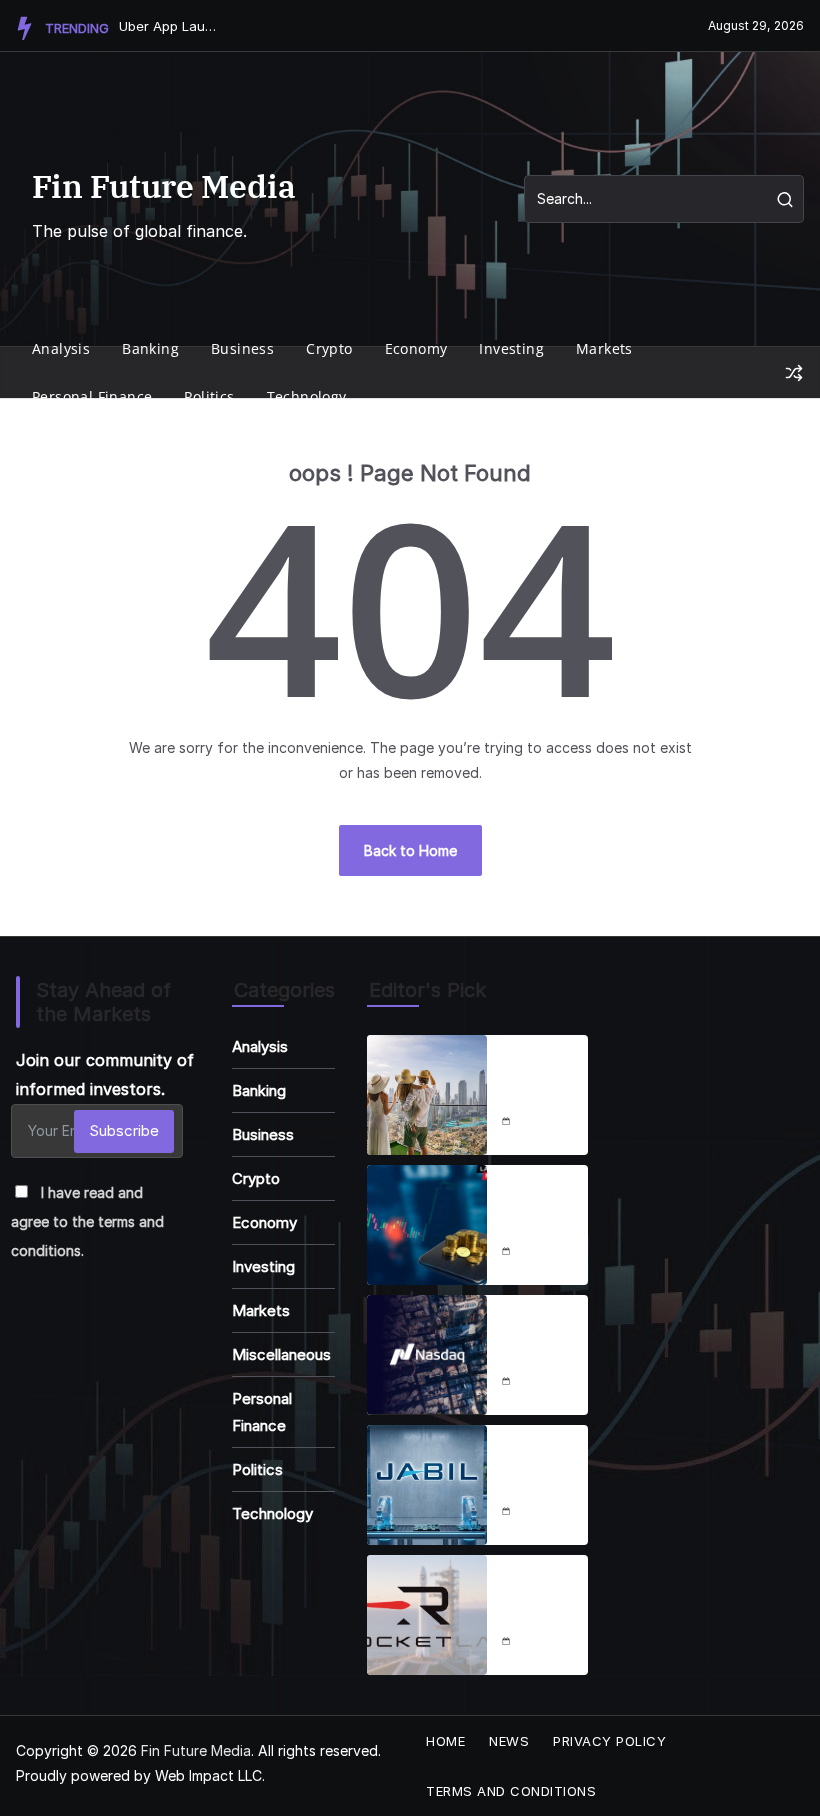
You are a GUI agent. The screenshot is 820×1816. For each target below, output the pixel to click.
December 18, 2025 (548, 1123)
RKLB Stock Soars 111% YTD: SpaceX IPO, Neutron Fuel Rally (544, 1590)
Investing (511, 348)
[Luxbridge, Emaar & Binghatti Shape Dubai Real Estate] (427, 1095)
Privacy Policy (609, 1741)
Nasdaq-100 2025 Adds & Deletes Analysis (535, 1330)
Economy (416, 348)
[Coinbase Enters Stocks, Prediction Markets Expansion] (427, 1225)
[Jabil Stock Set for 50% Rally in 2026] (427, 1485)
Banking (150, 348)
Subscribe (124, 1130)
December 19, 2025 (548, 1513)
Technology (307, 396)
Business (242, 348)
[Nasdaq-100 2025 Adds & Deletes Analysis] (427, 1355)
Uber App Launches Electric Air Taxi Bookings (169, 26)
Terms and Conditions (511, 1791)
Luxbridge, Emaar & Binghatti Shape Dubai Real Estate (542, 1070)
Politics (209, 396)
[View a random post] (794, 373)
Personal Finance (92, 396)
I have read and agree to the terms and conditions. (87, 1221)
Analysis (61, 348)
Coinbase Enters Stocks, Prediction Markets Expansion (541, 1200)
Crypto (329, 348)
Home (445, 1741)
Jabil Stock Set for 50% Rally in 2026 (541, 1460)
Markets (604, 348)
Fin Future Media (164, 186)
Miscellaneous (281, 1354)
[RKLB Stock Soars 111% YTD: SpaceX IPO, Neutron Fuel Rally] (427, 1615)
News (509, 1741)
